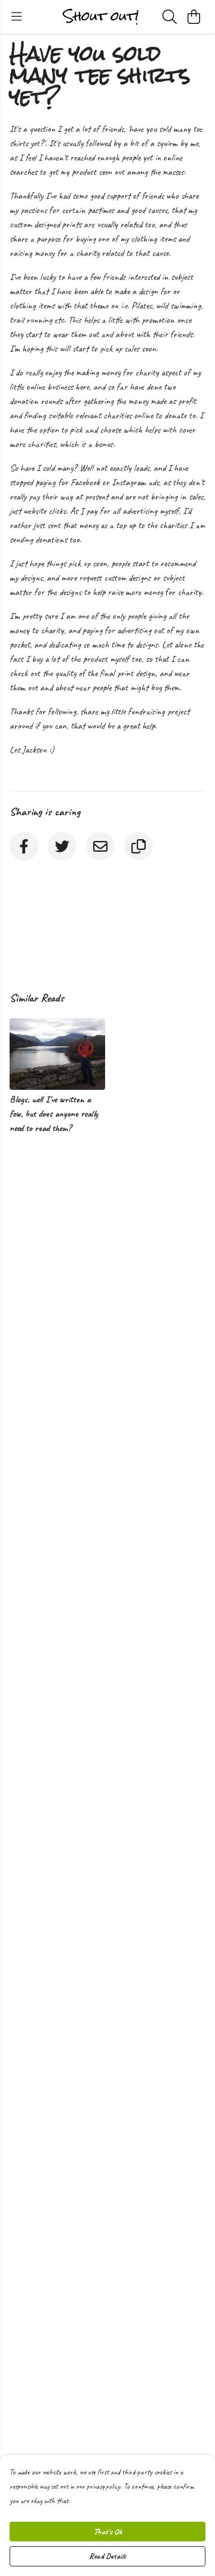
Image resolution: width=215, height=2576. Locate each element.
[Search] (170, 17)
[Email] (100, 846)
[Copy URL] (139, 846)
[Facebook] (24, 846)
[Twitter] (62, 846)
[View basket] (193, 17)
